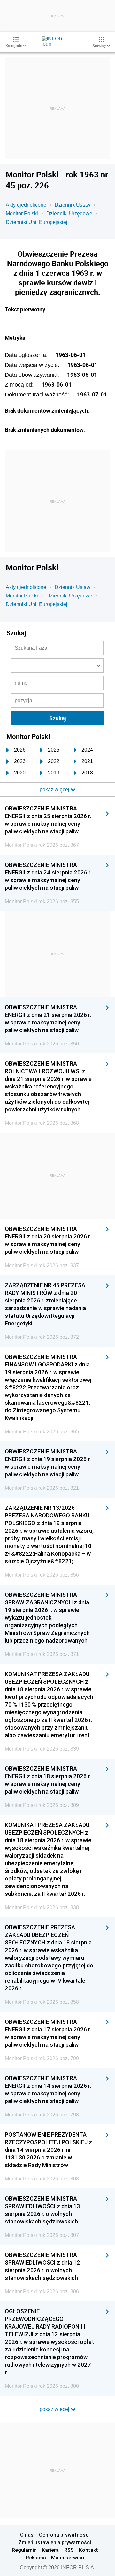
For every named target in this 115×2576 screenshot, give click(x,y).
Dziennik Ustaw (73, 205)
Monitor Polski (22, 214)
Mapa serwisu (68, 2558)
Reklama (36, 2558)
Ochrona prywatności (64, 2535)
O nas (27, 2535)
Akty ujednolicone (26, 205)
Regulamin (24, 2550)
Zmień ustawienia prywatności (55, 2542)
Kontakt (88, 2550)
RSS (69, 2550)
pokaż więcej (55, 2409)
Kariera (50, 2550)
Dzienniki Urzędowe (69, 214)
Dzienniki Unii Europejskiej (37, 222)
